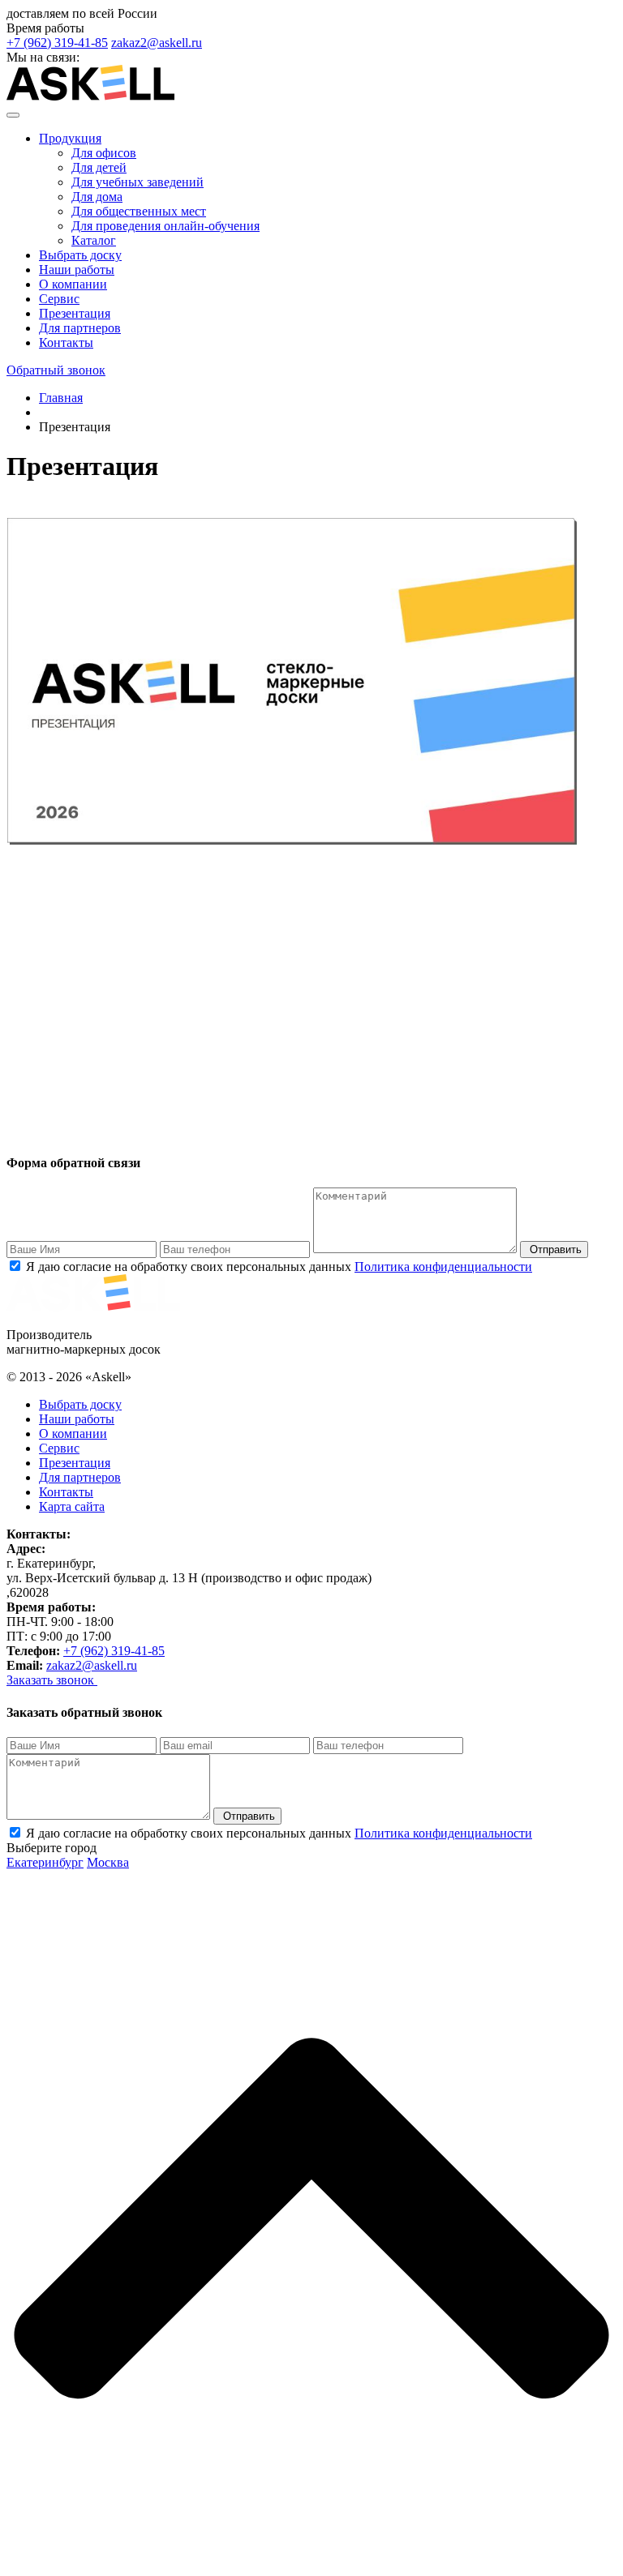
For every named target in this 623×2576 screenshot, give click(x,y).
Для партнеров (80, 328)
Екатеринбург (45, 1862)
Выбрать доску (80, 255)
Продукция (70, 138)
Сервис (59, 299)
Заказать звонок (52, 1680)
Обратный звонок (56, 370)
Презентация (75, 313)
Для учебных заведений (137, 182)
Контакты (66, 342)
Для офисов (104, 153)
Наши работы (77, 270)
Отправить (554, 1249)
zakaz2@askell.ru (157, 43)
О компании (73, 284)
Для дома (97, 197)
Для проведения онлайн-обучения (165, 226)
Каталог (94, 240)
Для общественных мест (139, 211)
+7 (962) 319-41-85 (57, 43)
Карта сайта (72, 1506)
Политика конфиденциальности (443, 1267)
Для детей (99, 167)
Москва (108, 1862)
